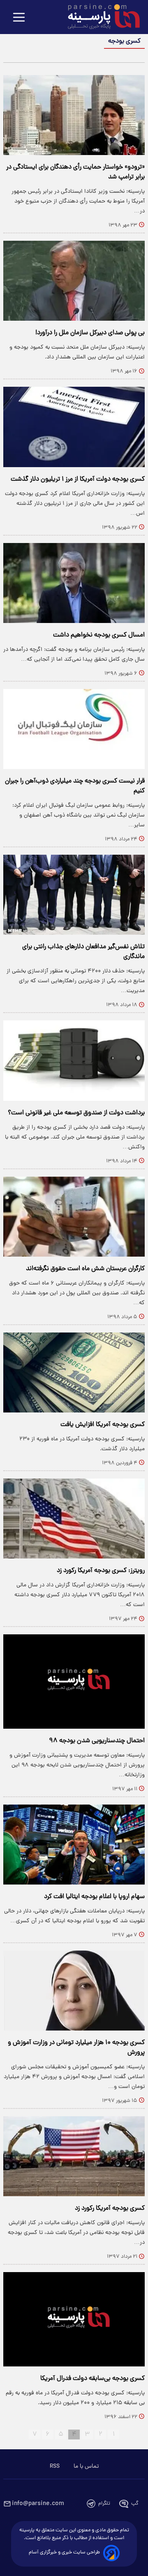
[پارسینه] (99, 18)
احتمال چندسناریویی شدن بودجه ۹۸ (97, 1741)
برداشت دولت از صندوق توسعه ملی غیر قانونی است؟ (76, 1113)
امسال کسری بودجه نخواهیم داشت (99, 635)
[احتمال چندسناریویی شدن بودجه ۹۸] (74, 1681)
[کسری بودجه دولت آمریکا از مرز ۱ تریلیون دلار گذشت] (74, 427)
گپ (135, 2504)
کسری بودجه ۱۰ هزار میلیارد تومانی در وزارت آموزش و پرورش (76, 2048)
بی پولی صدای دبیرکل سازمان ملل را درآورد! (90, 333)
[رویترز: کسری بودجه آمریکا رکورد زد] (74, 1518)
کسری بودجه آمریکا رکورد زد (110, 2209)
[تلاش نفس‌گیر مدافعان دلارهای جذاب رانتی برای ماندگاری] (74, 895)
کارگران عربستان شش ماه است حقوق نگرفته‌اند (85, 1269)
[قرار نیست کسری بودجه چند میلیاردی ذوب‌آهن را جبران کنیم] (74, 729)
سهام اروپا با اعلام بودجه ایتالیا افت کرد (94, 1897)
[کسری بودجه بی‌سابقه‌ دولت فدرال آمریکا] (74, 2319)
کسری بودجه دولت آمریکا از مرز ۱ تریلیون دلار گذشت (78, 479)
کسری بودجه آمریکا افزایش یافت (103, 1425)
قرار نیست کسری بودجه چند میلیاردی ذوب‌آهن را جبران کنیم (75, 786)
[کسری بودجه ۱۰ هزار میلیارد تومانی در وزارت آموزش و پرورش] (74, 1991)
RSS (55, 2466)
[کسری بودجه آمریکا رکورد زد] (74, 2156)
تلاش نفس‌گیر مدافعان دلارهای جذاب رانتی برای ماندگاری (83, 952)
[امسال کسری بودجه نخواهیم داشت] (74, 583)
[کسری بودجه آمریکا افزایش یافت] (74, 1372)
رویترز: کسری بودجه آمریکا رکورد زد (101, 1571)
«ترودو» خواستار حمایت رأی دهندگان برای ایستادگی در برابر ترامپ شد (75, 172)
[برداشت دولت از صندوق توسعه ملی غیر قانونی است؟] (74, 1060)
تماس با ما (86, 2466)
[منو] (19, 18)
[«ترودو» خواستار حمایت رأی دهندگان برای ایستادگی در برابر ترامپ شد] (74, 115)
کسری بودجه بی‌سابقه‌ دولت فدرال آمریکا (92, 2379)
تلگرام (104, 2504)
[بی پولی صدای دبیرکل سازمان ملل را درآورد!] (74, 281)
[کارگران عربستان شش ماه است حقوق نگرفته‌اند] (74, 1217)
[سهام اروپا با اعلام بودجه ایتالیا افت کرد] (74, 1845)
